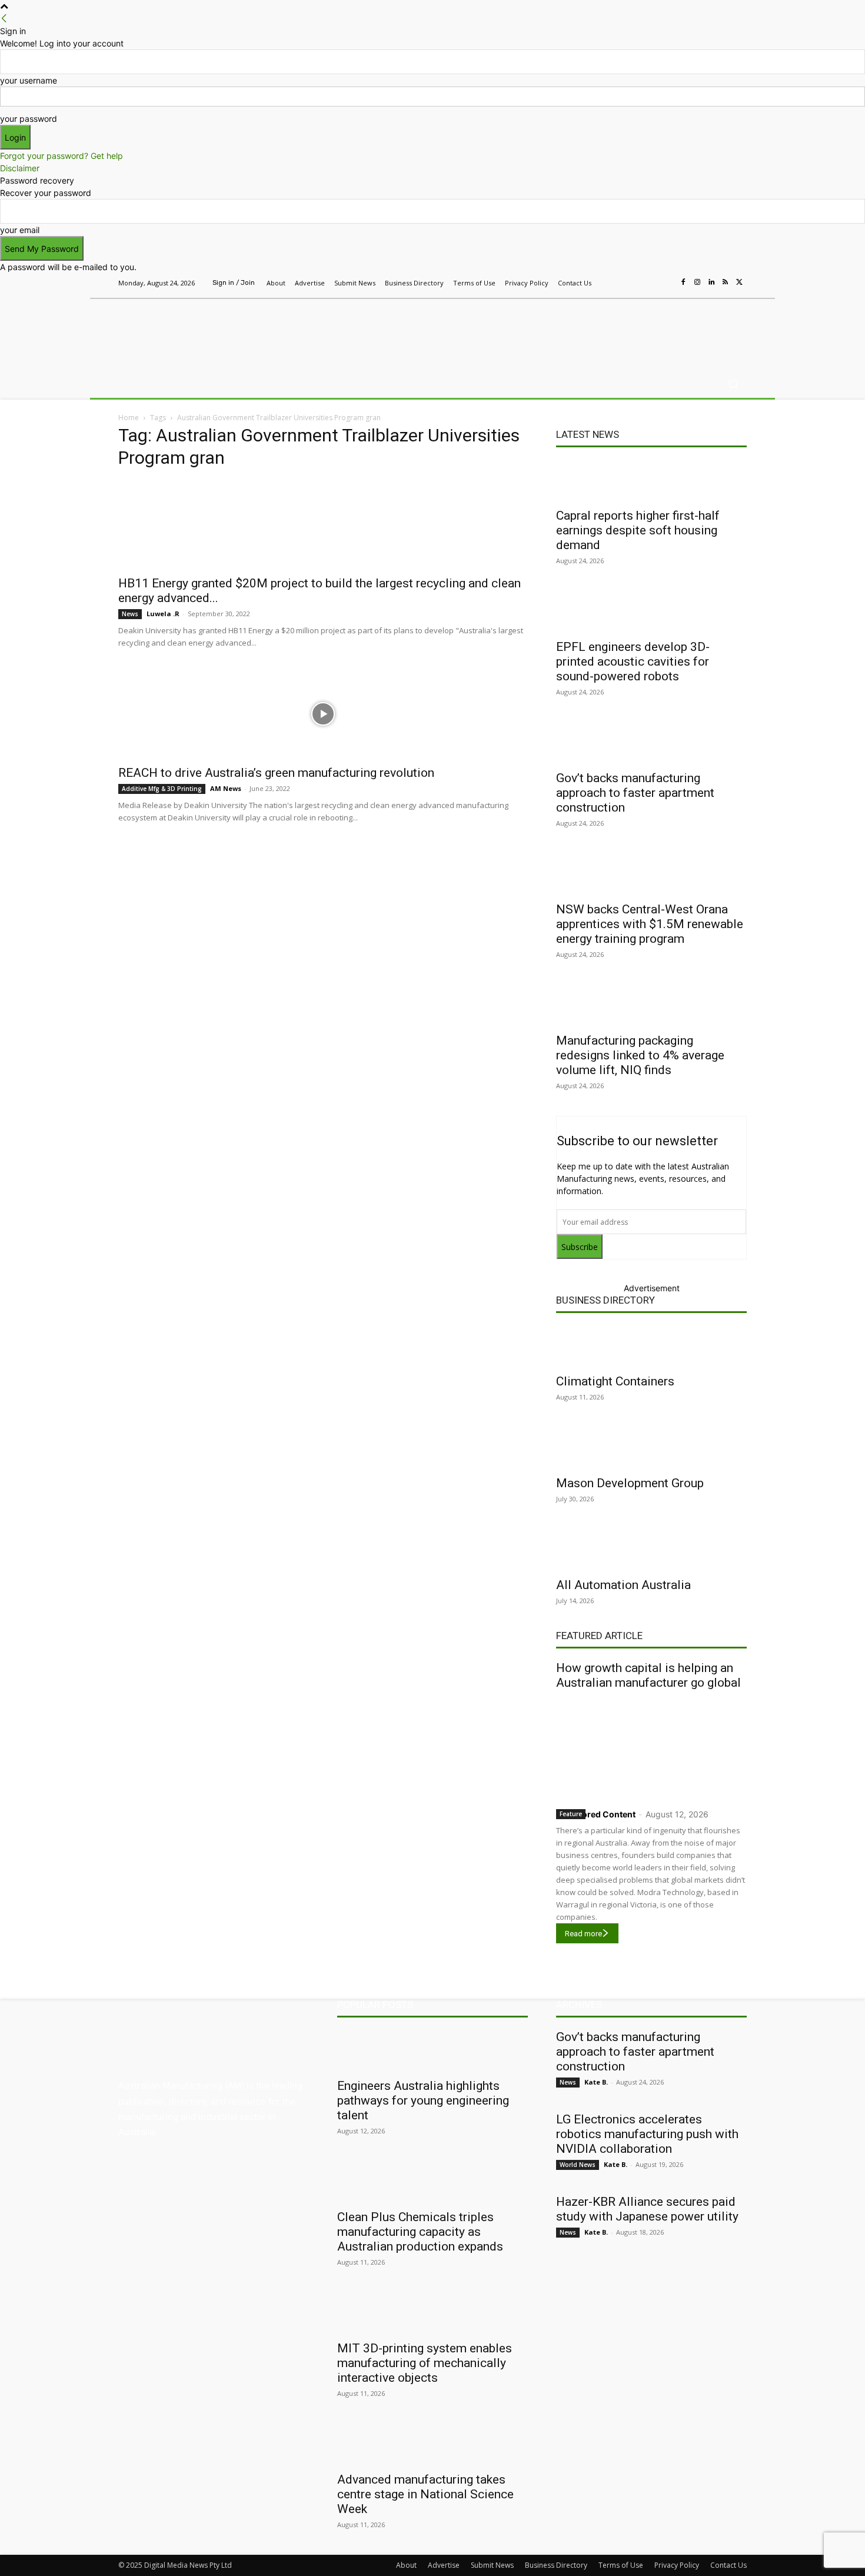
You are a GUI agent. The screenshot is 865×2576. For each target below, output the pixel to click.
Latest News (588, 434)
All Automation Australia (623, 1585)
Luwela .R (163, 614)
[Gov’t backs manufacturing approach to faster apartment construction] (651, 743)
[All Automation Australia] (651, 1550)
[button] (733, 384)
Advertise (444, 2565)
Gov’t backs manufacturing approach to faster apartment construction (635, 793)
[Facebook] (683, 282)
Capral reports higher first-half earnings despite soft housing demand (638, 530)
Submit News (492, 2565)
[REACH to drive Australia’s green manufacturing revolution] (323, 714)
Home (129, 418)
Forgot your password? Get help (61, 156)
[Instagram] (697, 282)
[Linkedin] (711, 282)
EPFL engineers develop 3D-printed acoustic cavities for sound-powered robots (633, 662)
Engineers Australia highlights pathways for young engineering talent (423, 2100)
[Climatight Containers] (651, 1346)
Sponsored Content (596, 1814)
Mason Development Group (630, 1483)
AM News (226, 788)
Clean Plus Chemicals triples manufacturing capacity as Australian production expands (420, 2232)
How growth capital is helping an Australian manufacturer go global (648, 1675)
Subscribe (580, 1247)
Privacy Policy (677, 2565)
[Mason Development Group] (651, 1448)
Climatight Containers (615, 1381)
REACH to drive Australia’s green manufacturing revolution (276, 773)
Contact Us (728, 2565)
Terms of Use (621, 2565)
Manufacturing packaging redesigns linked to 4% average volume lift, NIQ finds (640, 1055)
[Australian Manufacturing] (203, 331)
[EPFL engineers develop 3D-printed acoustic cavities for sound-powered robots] (651, 611)
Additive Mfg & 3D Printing (162, 789)
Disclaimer (20, 168)
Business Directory (605, 1300)
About (406, 2565)
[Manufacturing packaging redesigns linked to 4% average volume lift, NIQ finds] (651, 1005)
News (130, 614)
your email (20, 230)
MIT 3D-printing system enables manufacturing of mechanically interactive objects (425, 2363)
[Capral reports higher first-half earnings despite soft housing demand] (651, 480)
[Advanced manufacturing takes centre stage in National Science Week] (432, 2444)
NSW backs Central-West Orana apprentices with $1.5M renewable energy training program (650, 924)
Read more (583, 1934)
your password (29, 119)
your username (29, 80)
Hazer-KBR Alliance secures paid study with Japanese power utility (647, 2209)
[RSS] (726, 282)
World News (578, 2165)
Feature (571, 1814)
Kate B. (596, 2082)
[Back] (4, 19)
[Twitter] (740, 282)
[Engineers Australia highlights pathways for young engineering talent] (432, 2050)
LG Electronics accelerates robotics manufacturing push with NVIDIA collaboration (647, 2134)
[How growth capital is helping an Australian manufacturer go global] (651, 1746)
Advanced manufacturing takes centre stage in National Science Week (425, 2494)
